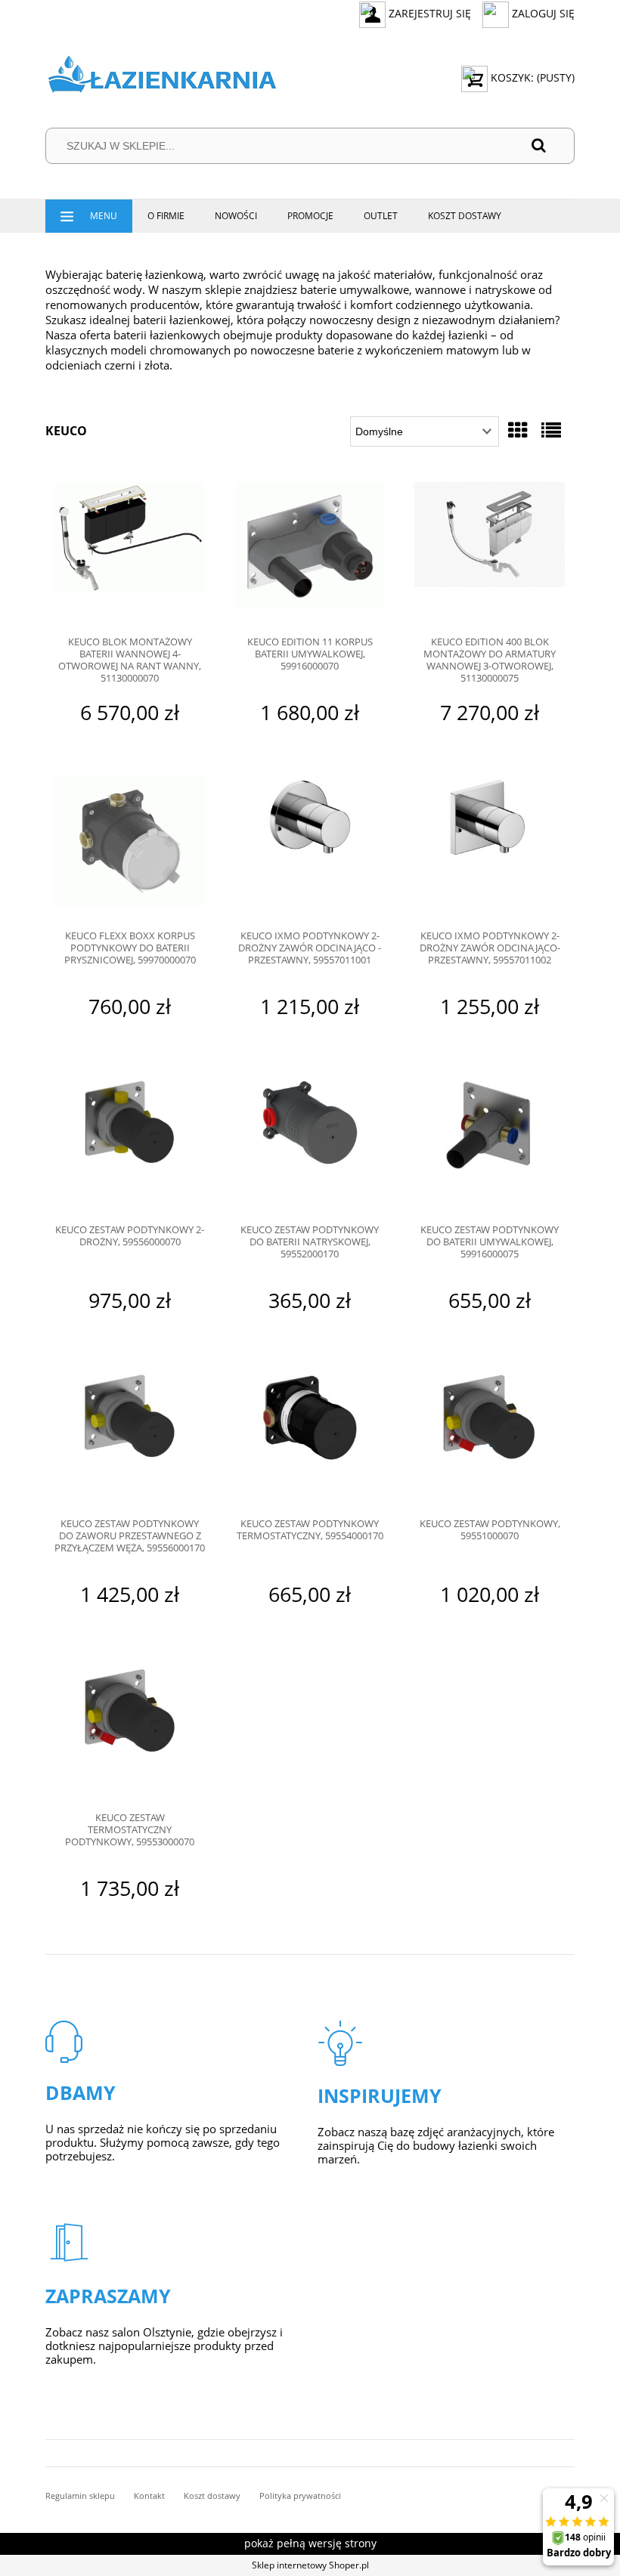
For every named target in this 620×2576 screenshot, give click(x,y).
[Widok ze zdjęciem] (518, 430)
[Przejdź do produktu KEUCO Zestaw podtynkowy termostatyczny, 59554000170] (310, 1436)
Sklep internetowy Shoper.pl (310, 2565)
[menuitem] (89, 216)
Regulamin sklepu (80, 2496)
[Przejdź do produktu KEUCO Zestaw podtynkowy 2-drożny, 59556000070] (130, 1142)
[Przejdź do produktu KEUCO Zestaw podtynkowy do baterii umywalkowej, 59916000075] (490, 1142)
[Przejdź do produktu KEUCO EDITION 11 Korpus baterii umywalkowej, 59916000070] (310, 554)
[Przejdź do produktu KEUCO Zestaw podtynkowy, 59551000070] (490, 1436)
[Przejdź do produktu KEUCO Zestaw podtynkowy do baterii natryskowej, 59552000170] (310, 1142)
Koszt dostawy (212, 2496)
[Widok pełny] (551, 430)
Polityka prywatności (300, 2496)
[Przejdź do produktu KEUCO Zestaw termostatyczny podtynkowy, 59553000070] (130, 1730)
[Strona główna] (162, 77)
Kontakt (149, 2496)
